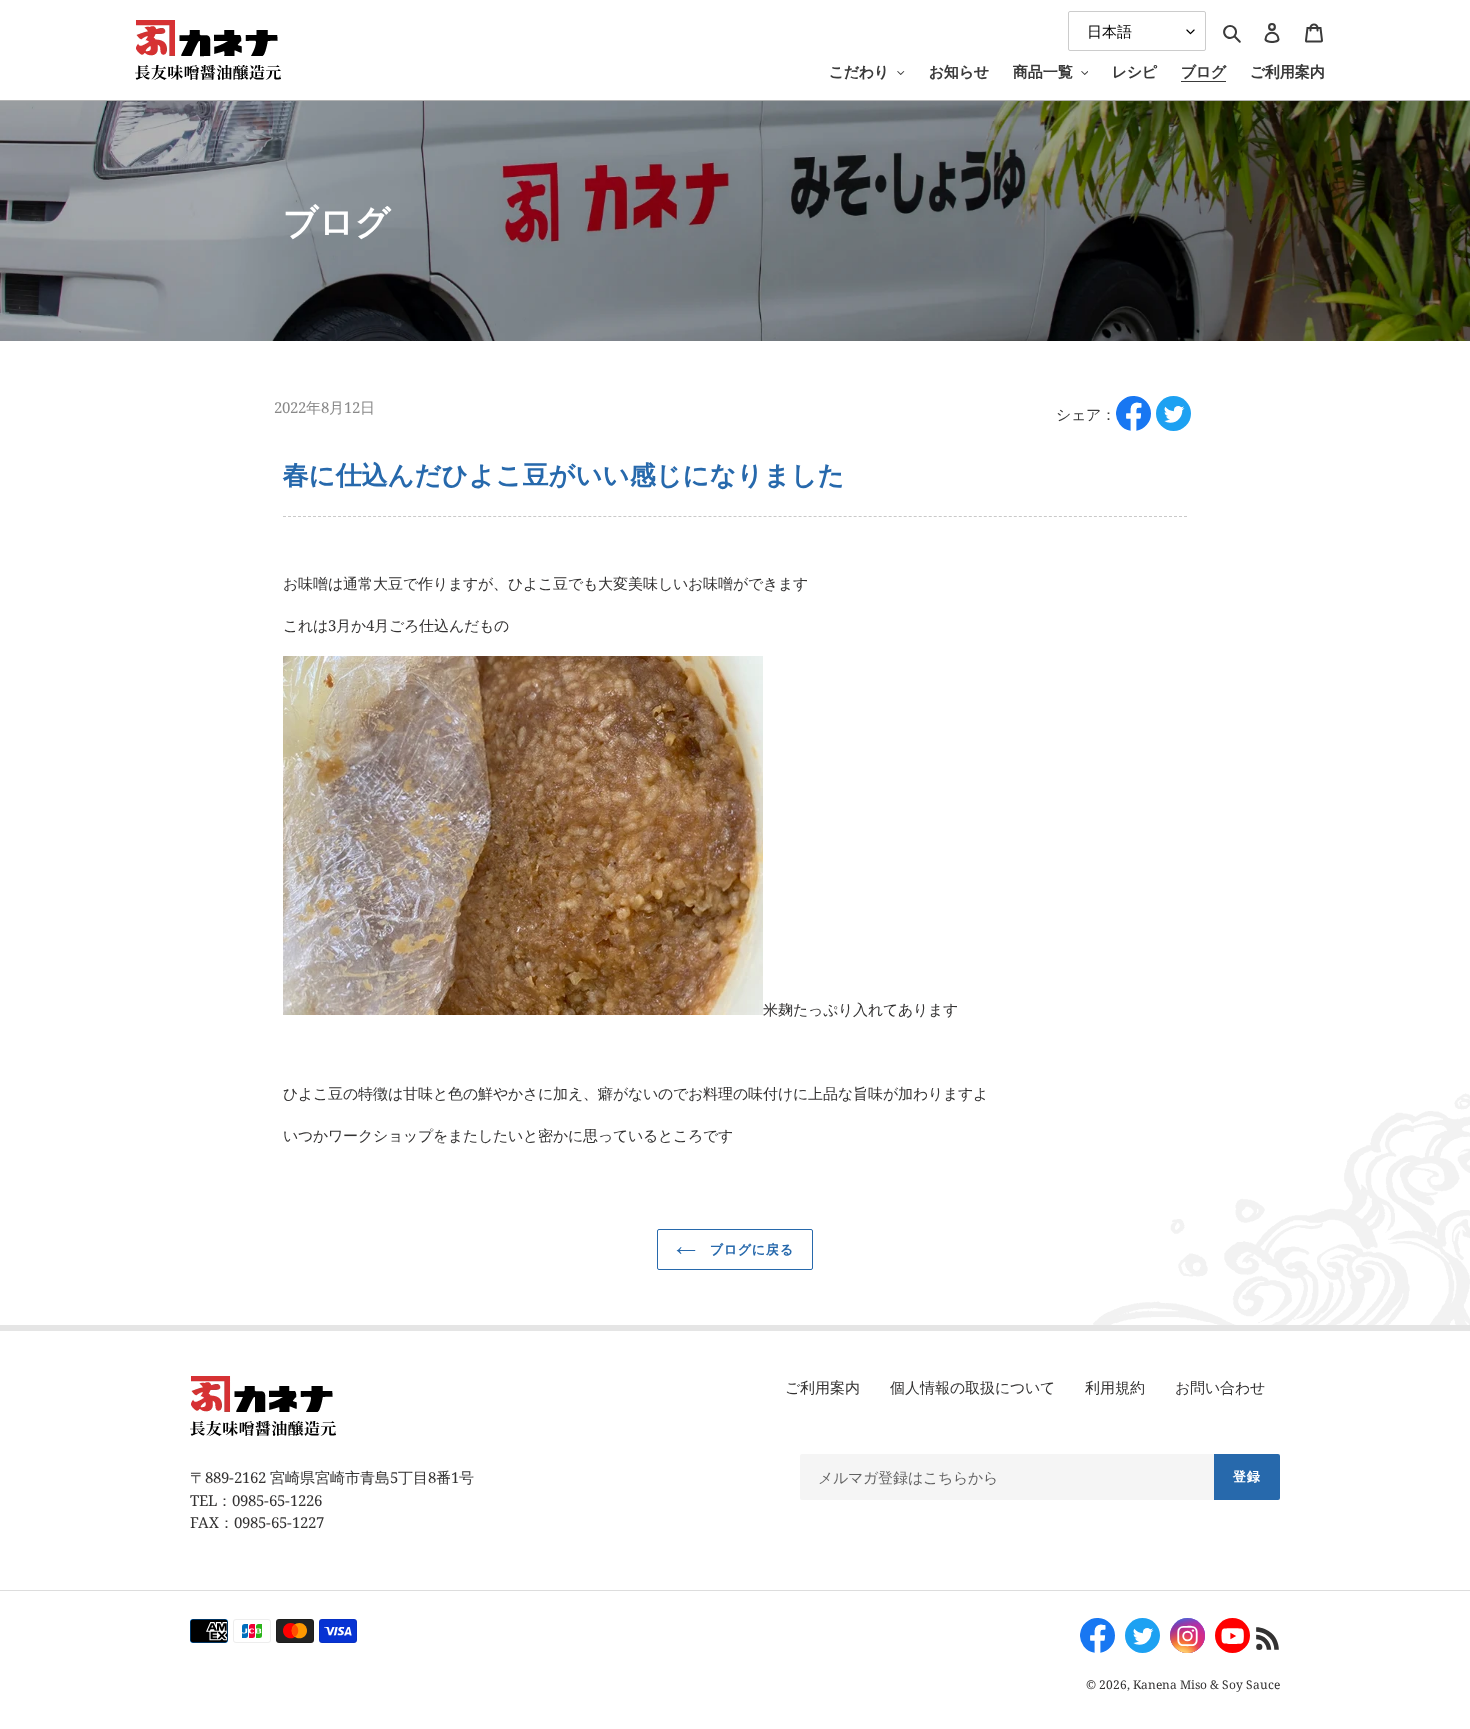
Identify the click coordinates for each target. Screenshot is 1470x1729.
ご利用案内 (822, 1387)
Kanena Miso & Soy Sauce (1206, 1684)
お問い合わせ (1220, 1387)
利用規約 (1115, 1387)
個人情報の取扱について (972, 1387)
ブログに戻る (750, 1249)
